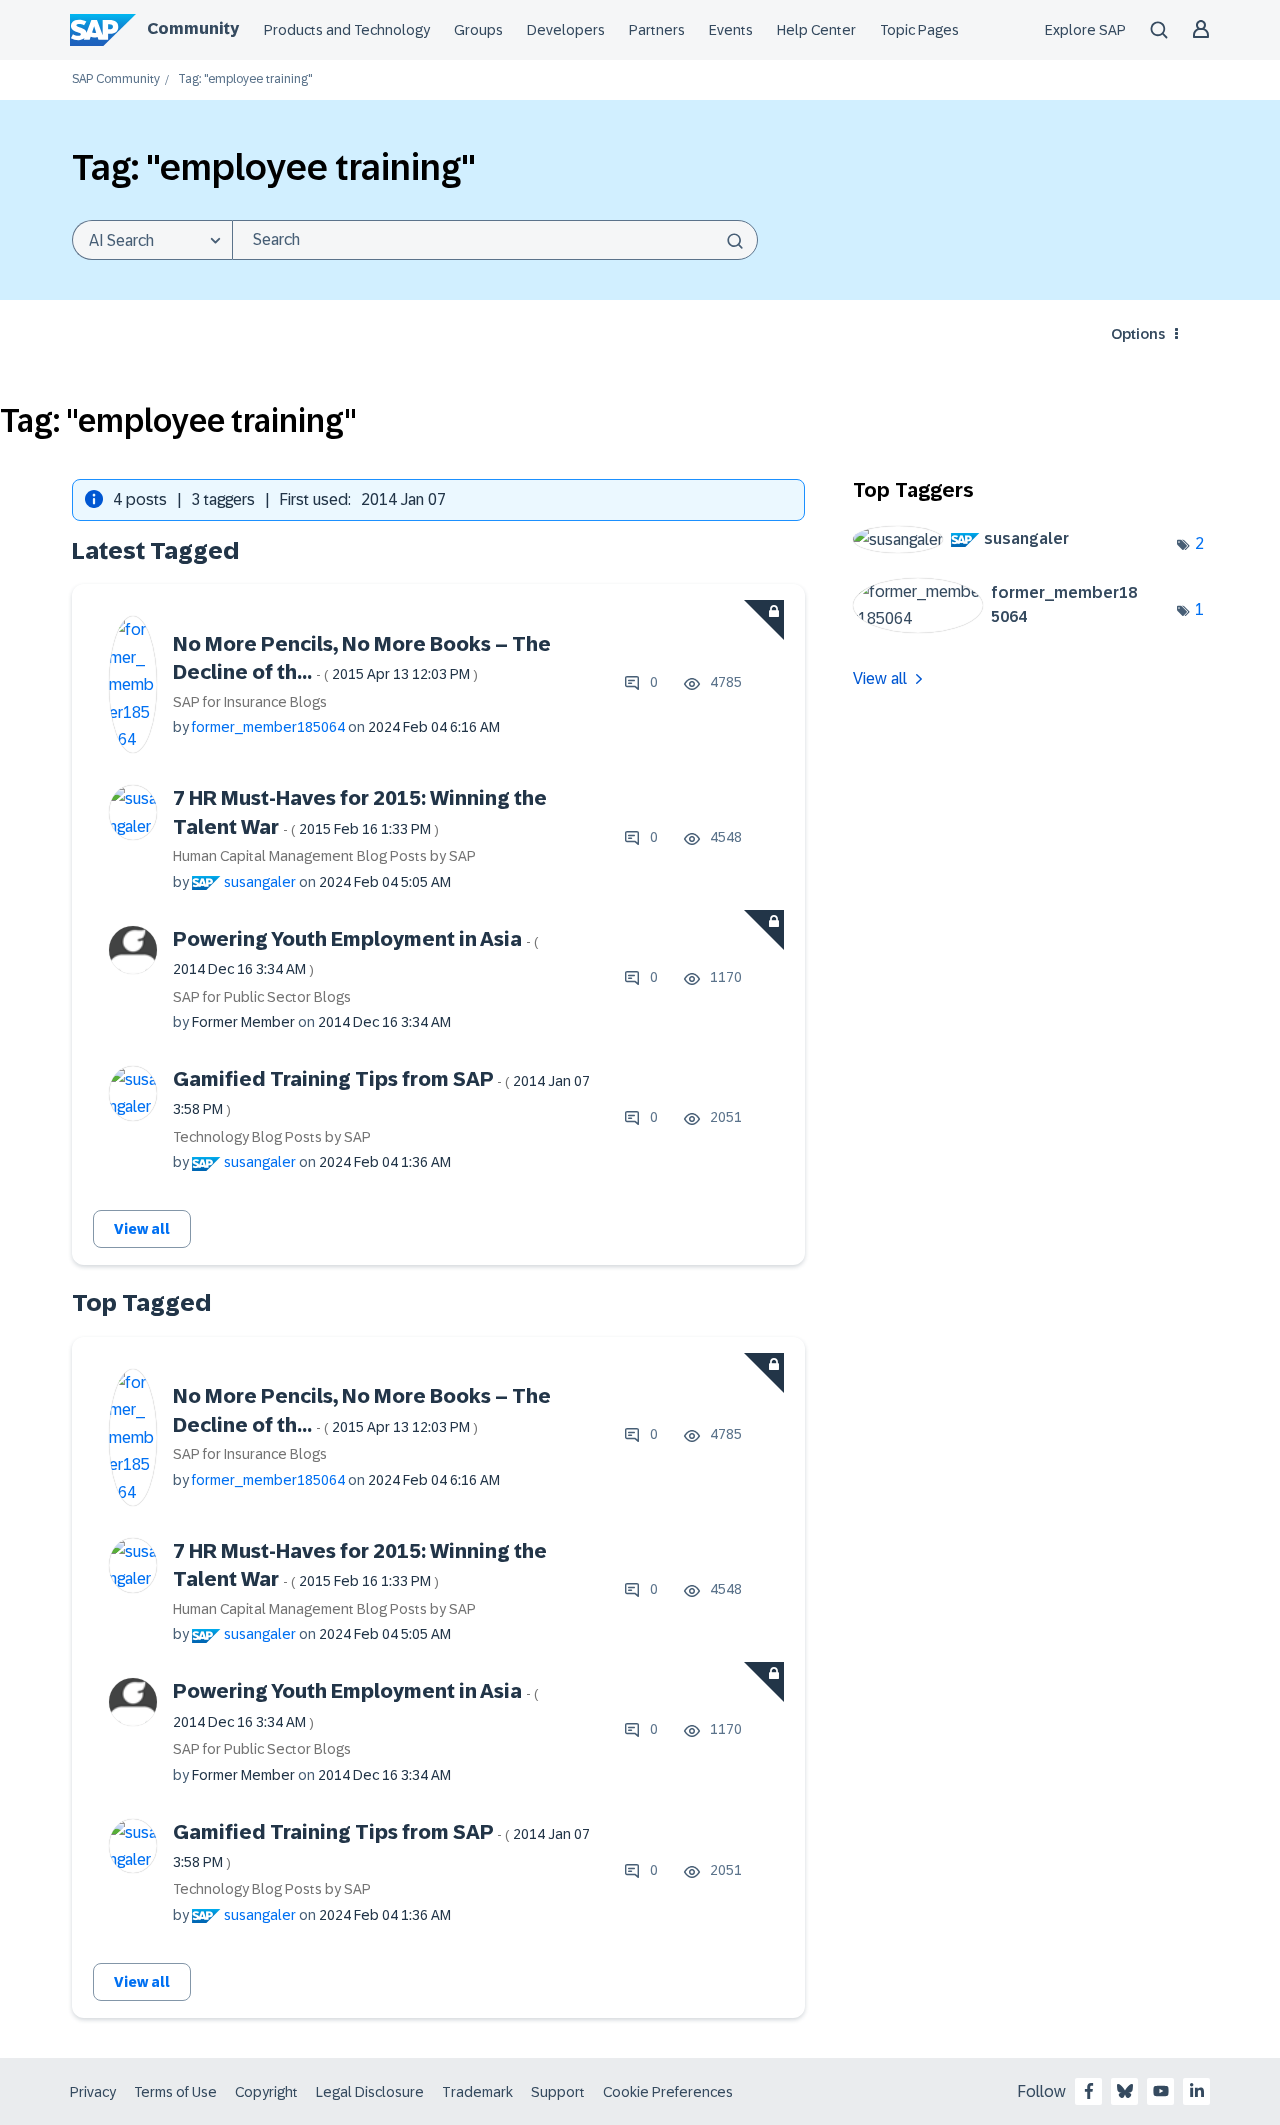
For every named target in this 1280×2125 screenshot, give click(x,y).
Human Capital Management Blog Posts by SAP (324, 856)
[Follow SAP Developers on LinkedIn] (1197, 2091)
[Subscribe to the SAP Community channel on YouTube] (1161, 2091)
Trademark (477, 2092)
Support (558, 2092)
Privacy (93, 2092)
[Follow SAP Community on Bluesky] (1125, 2091)
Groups (478, 30)
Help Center (816, 30)
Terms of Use (175, 2092)
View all (142, 1229)
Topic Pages (919, 30)
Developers (566, 30)
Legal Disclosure (370, 2092)
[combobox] (495, 240)
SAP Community (116, 79)
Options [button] (1138, 334)
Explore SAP (1085, 30)
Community (193, 28)
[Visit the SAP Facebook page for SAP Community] (1089, 2091)
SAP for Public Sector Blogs (262, 997)
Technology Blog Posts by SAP (272, 1137)
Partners (657, 30)
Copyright (266, 2092)
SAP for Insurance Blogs (250, 702)
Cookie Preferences (668, 2092)
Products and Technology (347, 30)
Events (731, 30)
